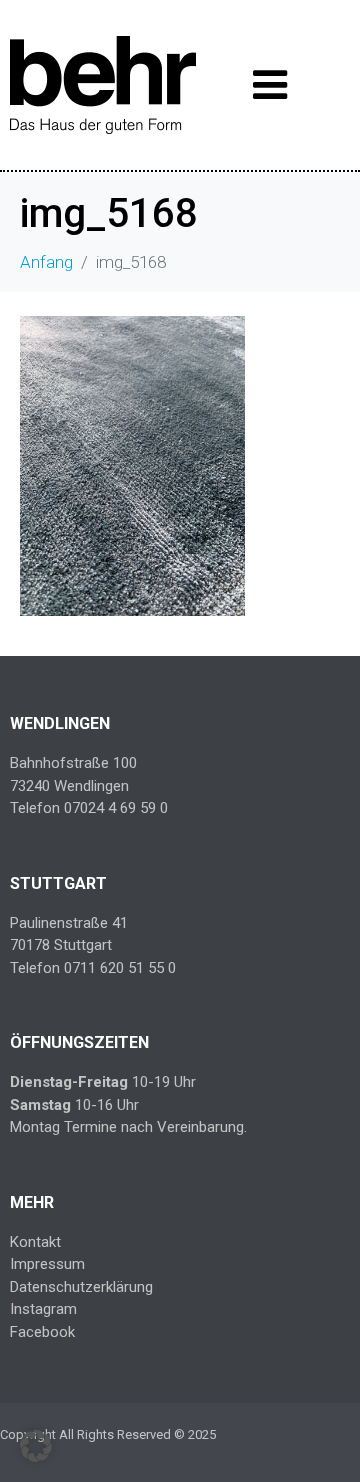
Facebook (42, 1332)
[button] (36, 1446)
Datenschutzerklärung (81, 1287)
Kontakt (35, 1242)
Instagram (43, 1309)
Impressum (47, 1264)
